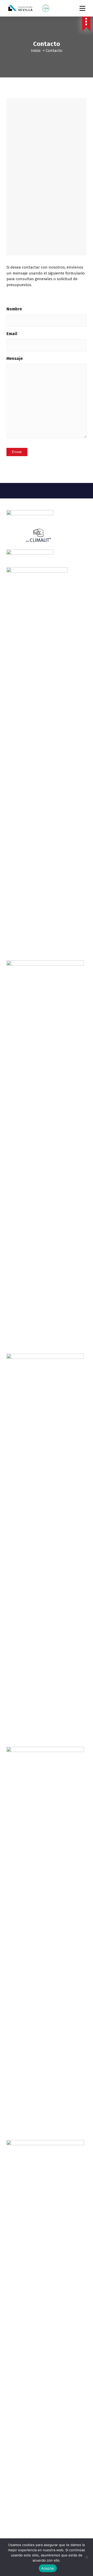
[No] (87, 2557)
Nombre (14, 309)
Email (12, 334)
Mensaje (15, 358)
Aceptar (48, 2568)
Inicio (36, 51)
